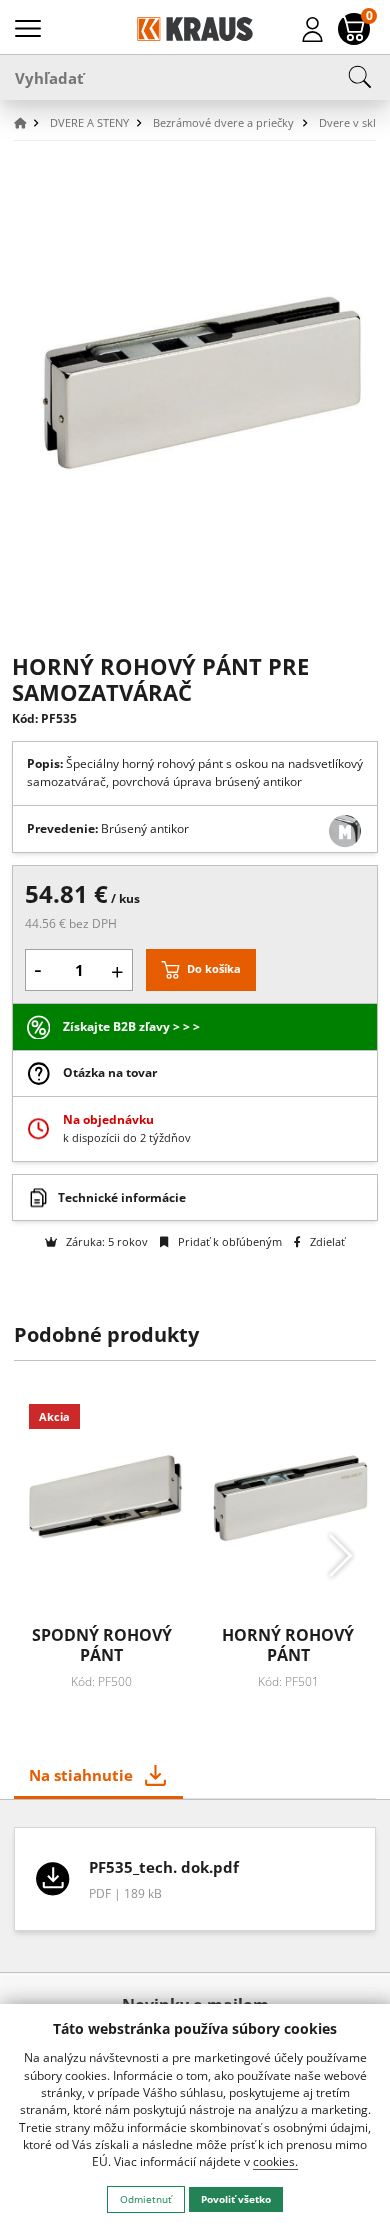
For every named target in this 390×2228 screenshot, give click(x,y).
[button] (30, 123)
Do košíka (214, 968)
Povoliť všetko (236, 2199)
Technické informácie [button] (122, 1197)
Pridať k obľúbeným (228, 1241)
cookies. (275, 2161)
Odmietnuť (146, 2199)
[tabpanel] (195, 1885)
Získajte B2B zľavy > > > (131, 1026)
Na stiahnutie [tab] (81, 1775)
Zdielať (326, 1241)
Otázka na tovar (110, 1072)
